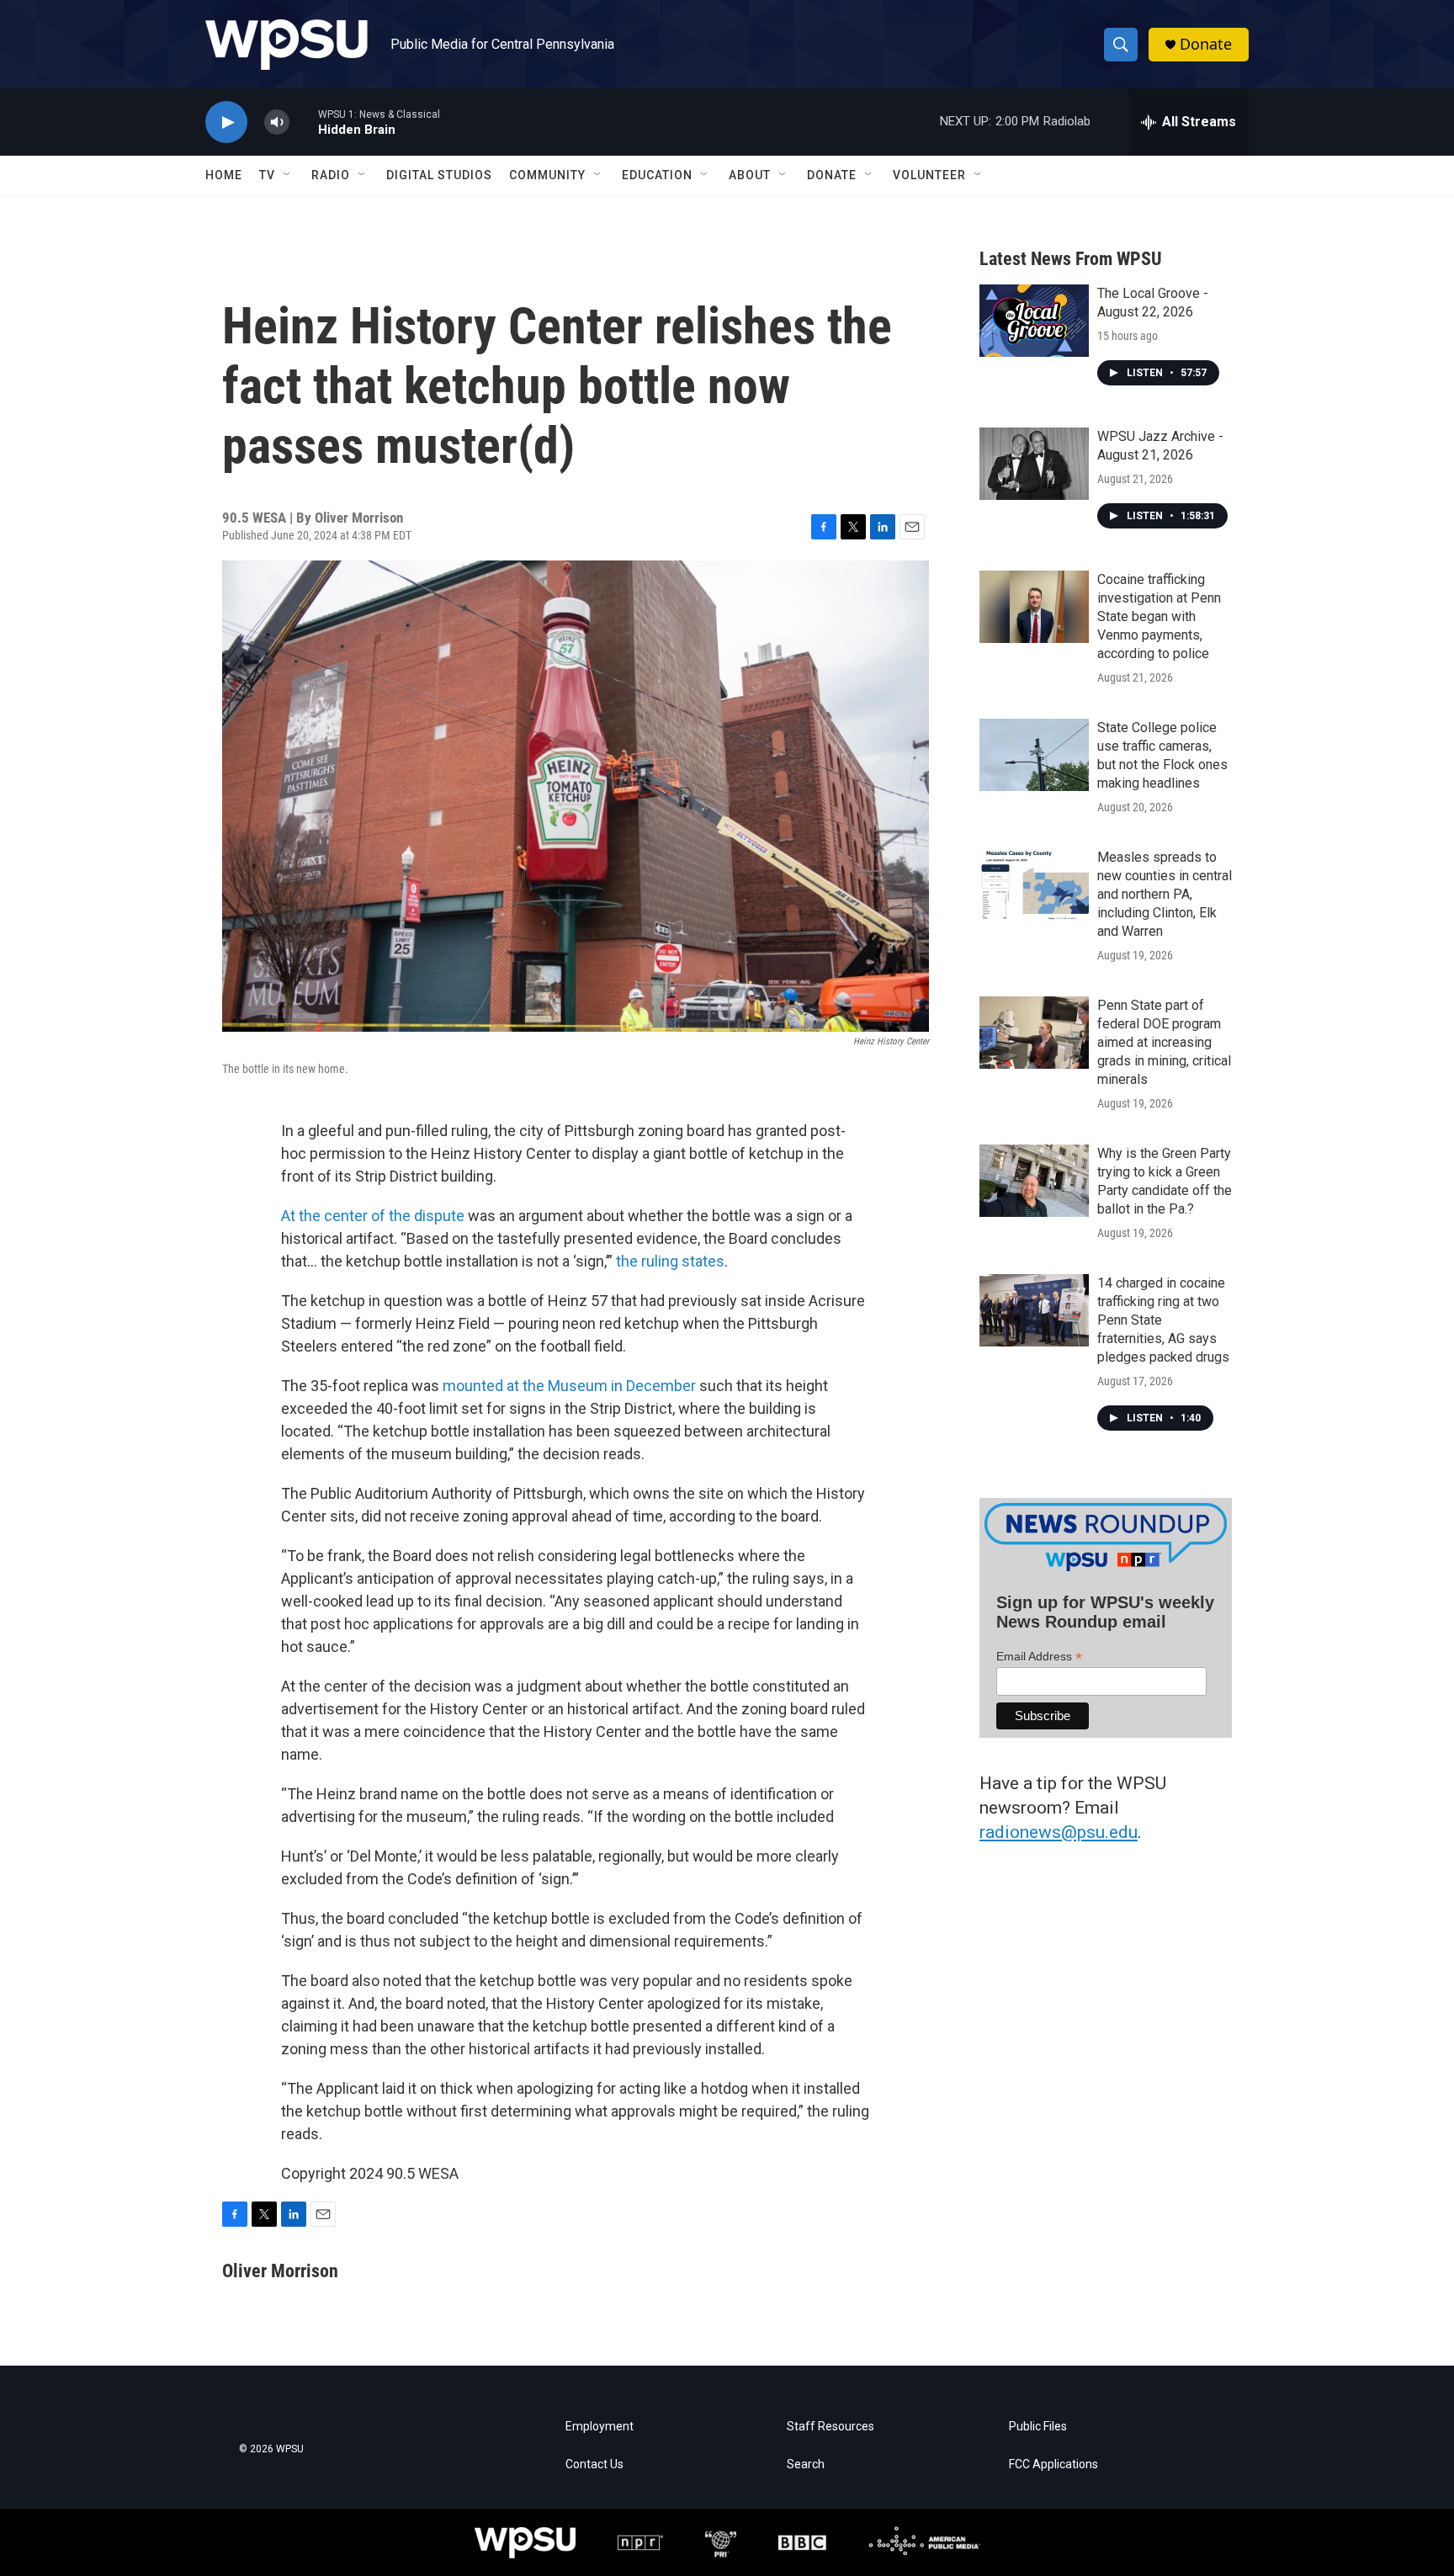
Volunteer (929, 175)
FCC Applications (1053, 2464)
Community (547, 175)
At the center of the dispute (373, 1216)
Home (224, 175)
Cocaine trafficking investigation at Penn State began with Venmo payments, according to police (1159, 616)
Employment (600, 2427)
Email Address (1039, 1657)
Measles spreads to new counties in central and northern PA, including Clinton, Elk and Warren (1165, 894)
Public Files (1038, 2427)
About (750, 175)
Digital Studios (439, 175)
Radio (331, 175)
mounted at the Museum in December (569, 1386)
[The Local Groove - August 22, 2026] (1034, 321)
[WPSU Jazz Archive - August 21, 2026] (1034, 464)
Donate (1206, 44)
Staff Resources (830, 2427)
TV (267, 175)
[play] (226, 122)
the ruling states (670, 1261)
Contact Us (594, 2464)
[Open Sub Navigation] (288, 175)
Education (657, 175)
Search (806, 2464)
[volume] (277, 122)
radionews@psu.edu (1059, 1832)
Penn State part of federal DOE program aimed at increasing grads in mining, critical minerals (1164, 1042)
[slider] (304, 122)
